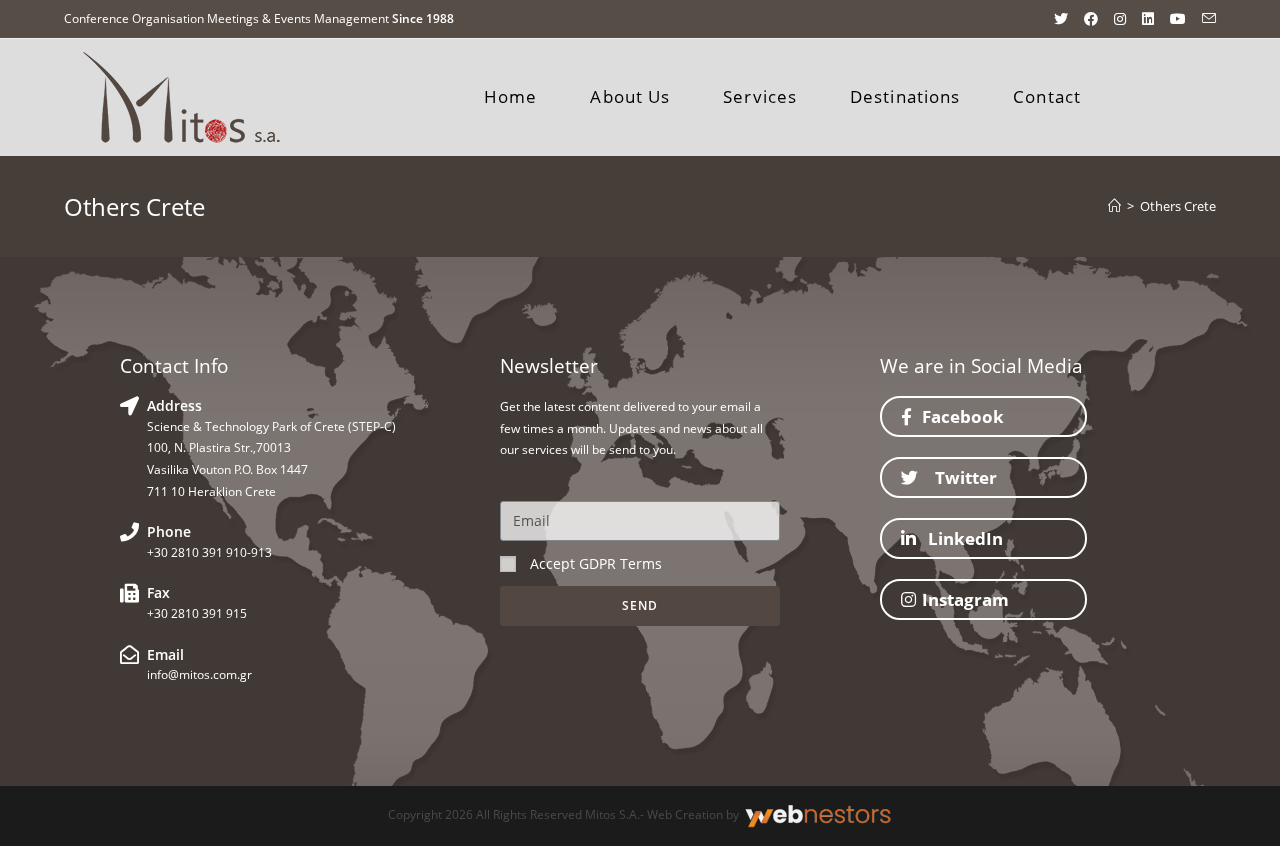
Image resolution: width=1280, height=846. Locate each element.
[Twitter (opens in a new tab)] (1061, 19)
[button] (983, 416)
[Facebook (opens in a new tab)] (1091, 19)
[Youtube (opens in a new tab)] (1178, 19)
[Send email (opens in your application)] (1205, 19)
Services (760, 96)
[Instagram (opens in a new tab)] (1120, 19)
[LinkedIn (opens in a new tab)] (1148, 19)
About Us (630, 96)
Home (510, 96)
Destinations (905, 96)
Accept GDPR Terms (596, 563)
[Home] (1114, 206)
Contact (1047, 96)
